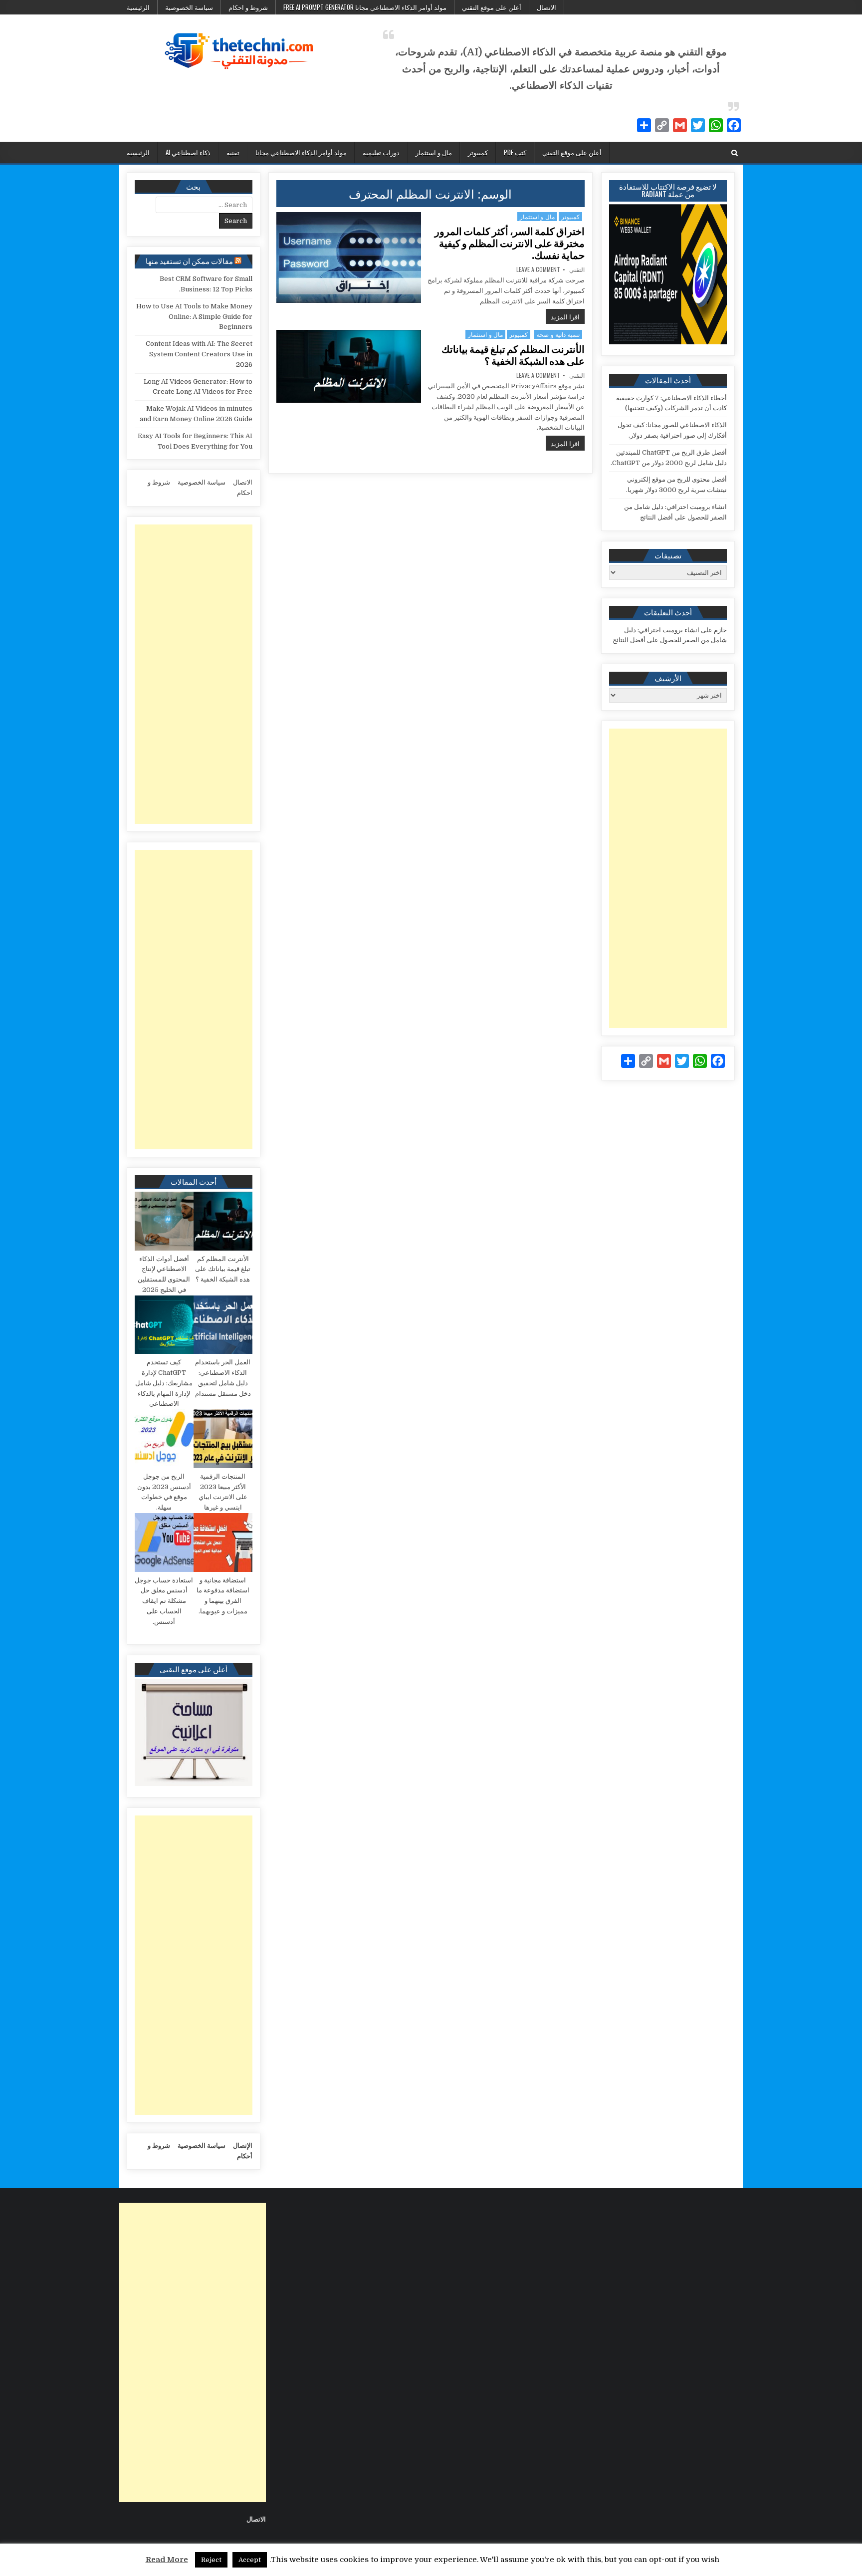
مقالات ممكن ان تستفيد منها (189, 260)
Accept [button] (250, 2560)
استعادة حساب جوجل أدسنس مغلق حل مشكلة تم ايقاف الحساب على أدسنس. (164, 1601)
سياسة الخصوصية (189, 7)
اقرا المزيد (563, 316)
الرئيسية (138, 7)
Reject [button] (211, 2560)
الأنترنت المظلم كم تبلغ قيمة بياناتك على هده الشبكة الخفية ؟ (513, 355)
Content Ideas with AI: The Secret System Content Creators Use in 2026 (199, 354)
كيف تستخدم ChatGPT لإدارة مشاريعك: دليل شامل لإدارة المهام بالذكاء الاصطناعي (164, 1383)
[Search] (735, 153)
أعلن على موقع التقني (492, 7)
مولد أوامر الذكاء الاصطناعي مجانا (301, 152)
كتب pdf (515, 152)
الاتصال (546, 7)
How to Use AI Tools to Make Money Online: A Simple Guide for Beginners (194, 317)
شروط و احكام (248, 7)
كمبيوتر (478, 152)
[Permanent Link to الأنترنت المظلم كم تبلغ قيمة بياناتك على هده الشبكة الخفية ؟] (349, 366)
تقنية (233, 152)
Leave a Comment (538, 269)
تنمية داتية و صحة (558, 334)
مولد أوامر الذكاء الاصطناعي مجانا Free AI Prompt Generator (365, 7)
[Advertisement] (668, 878)
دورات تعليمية (381, 152)
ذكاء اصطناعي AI (188, 152)
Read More (167, 2560)
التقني (577, 269)
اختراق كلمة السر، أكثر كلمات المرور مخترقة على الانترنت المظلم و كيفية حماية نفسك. (510, 244)
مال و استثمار (434, 152)
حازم (720, 630)
